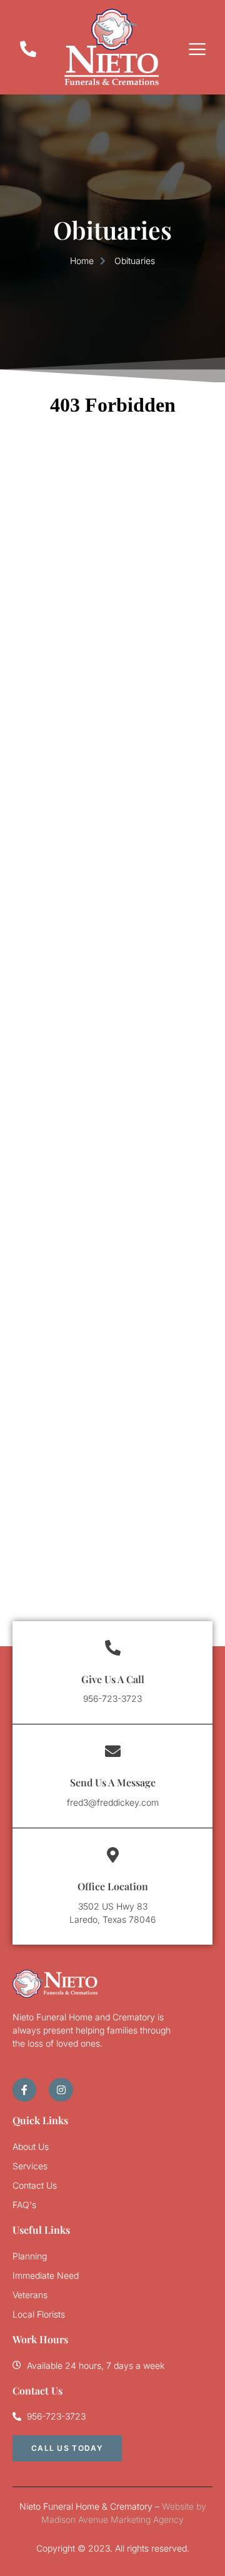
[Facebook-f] (24, 2090)
